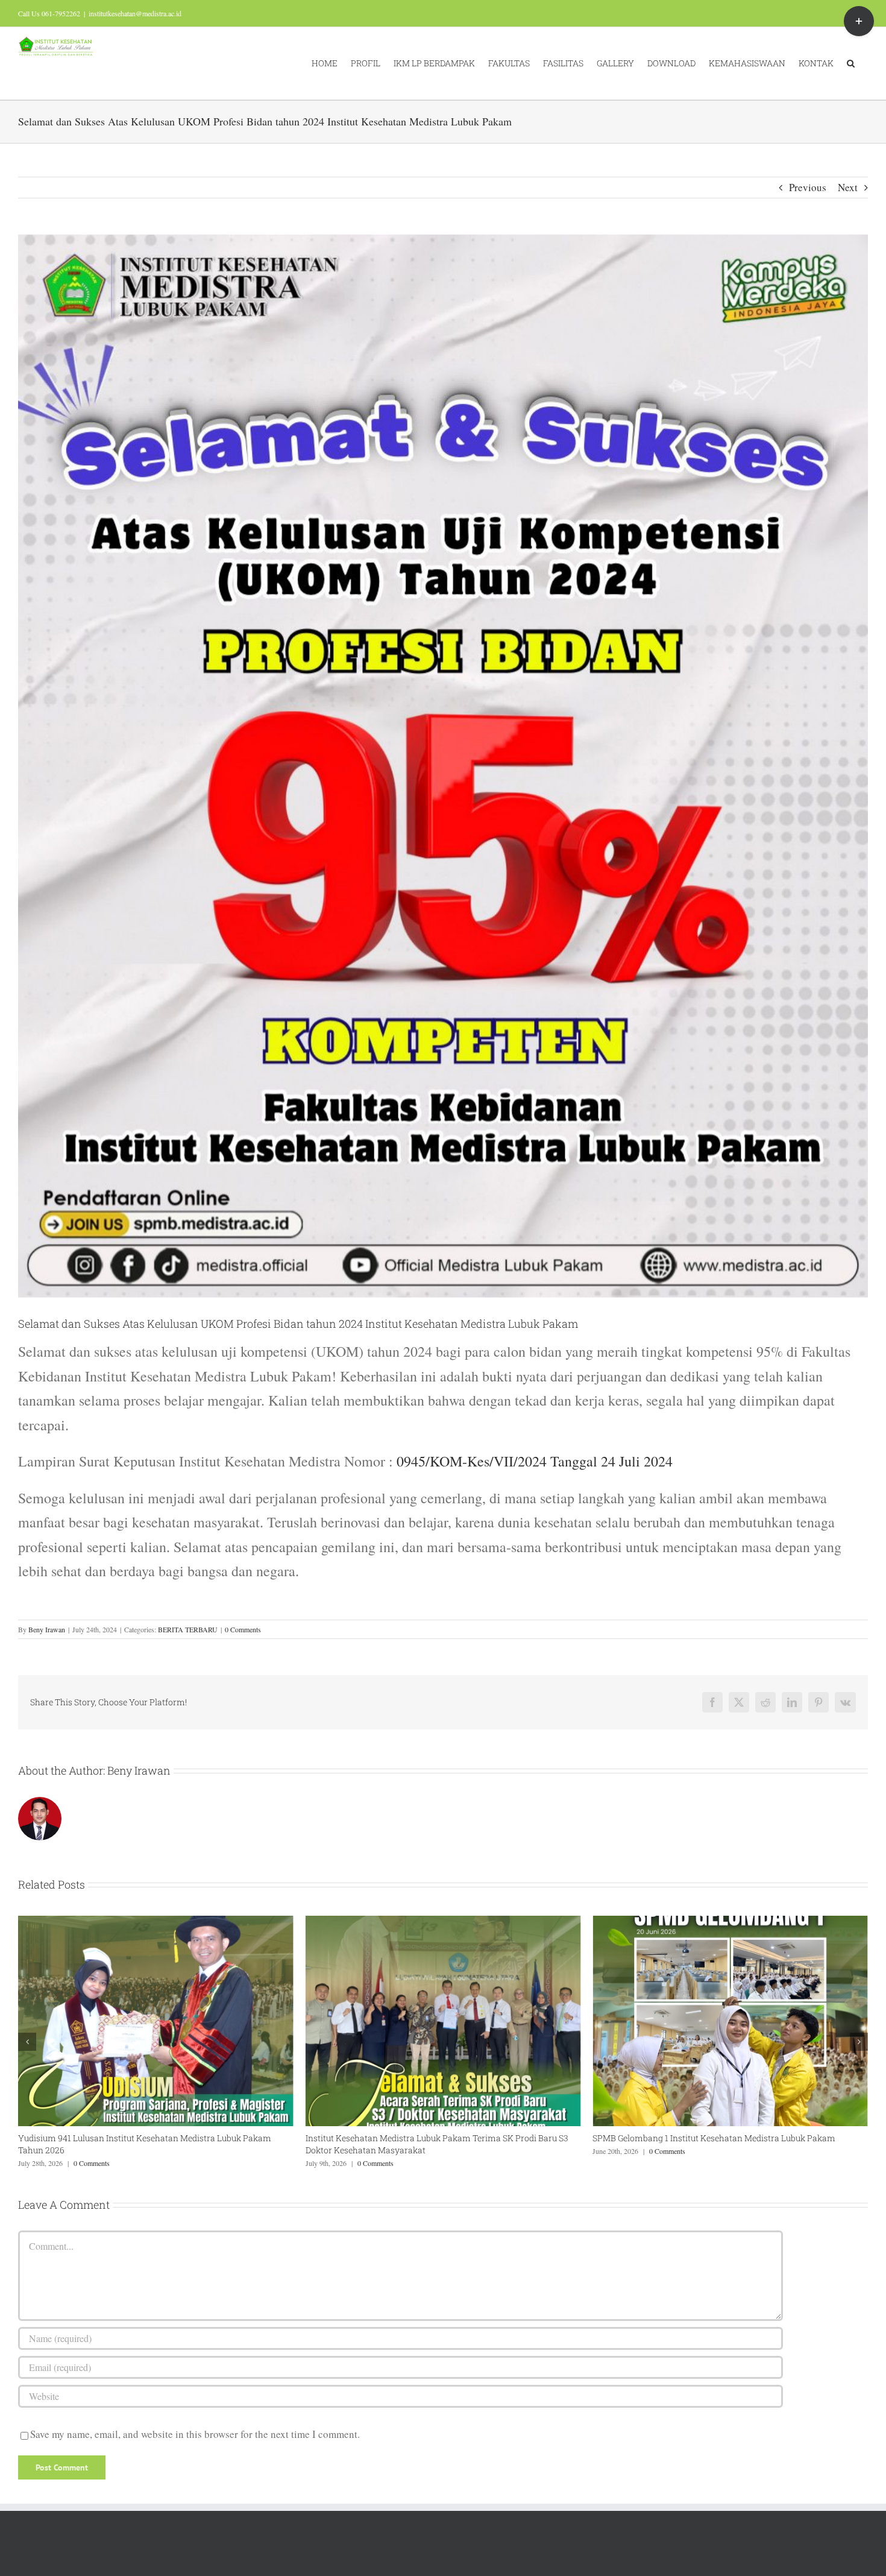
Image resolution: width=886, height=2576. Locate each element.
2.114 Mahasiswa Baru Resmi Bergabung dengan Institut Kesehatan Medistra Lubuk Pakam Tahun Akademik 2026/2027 (724, 2144)
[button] (851, 63)
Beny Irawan (47, 1629)
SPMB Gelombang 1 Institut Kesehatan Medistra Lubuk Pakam (427, 2138)
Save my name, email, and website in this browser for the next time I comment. (195, 2434)
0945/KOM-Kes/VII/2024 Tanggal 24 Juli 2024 (535, 1461)
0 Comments (243, 1629)
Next (848, 187)
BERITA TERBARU (188, 1629)
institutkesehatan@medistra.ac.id (135, 13)
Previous (808, 187)
